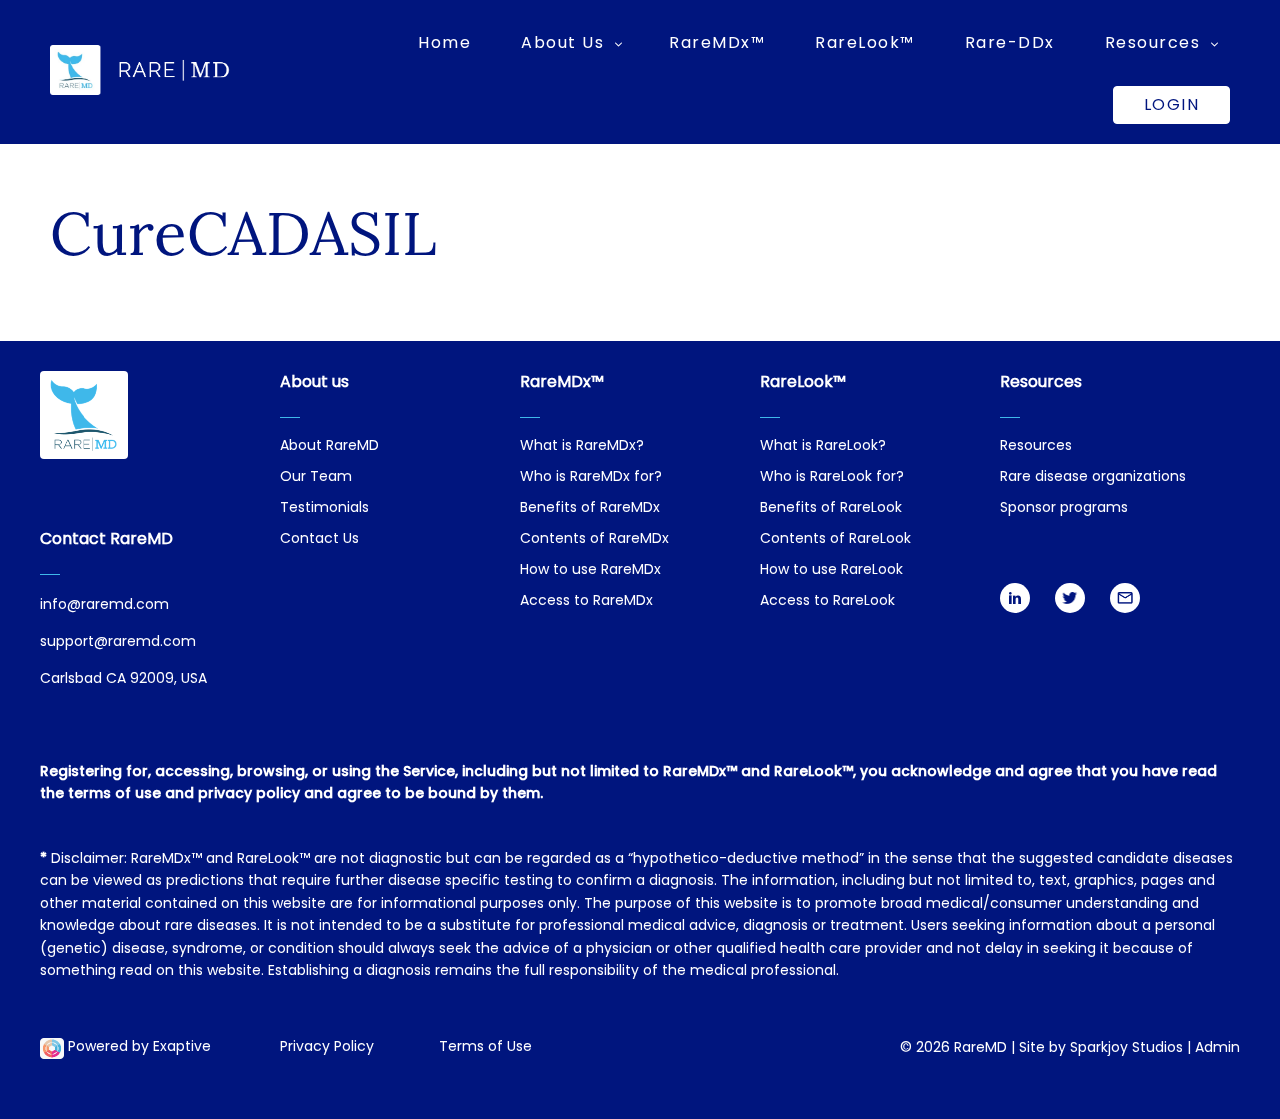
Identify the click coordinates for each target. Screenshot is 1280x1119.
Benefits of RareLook (831, 508)
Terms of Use (485, 1048)
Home (444, 42)
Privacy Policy (327, 1048)
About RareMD (329, 446)
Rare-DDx (1010, 42)
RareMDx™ (717, 42)
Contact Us (319, 539)
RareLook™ (865, 42)
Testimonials (324, 508)
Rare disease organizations (1093, 477)
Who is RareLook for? (832, 477)
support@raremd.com (118, 642)
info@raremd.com (104, 605)
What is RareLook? (823, 446)
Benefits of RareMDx (590, 508)
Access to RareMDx (586, 601)
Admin (1217, 1048)
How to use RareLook (831, 570)
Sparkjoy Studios (1126, 1048)
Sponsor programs (1064, 508)
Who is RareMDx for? (591, 477)
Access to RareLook (827, 601)
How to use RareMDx (590, 570)
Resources (1036, 446)
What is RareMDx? (582, 446)
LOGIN (1172, 104)
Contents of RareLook (835, 539)
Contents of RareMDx (594, 539)
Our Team (316, 477)
